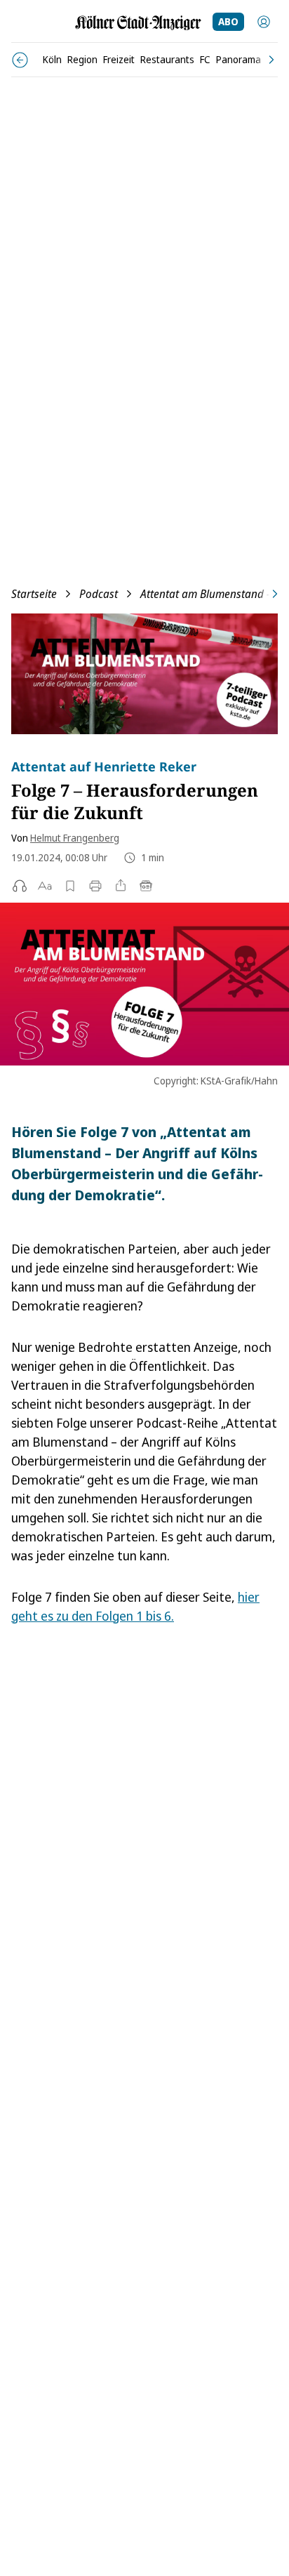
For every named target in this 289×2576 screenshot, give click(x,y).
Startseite (34, 594)
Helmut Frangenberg (75, 838)
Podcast (99, 594)
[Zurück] (20, 60)
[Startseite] (138, 23)
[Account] (264, 22)
